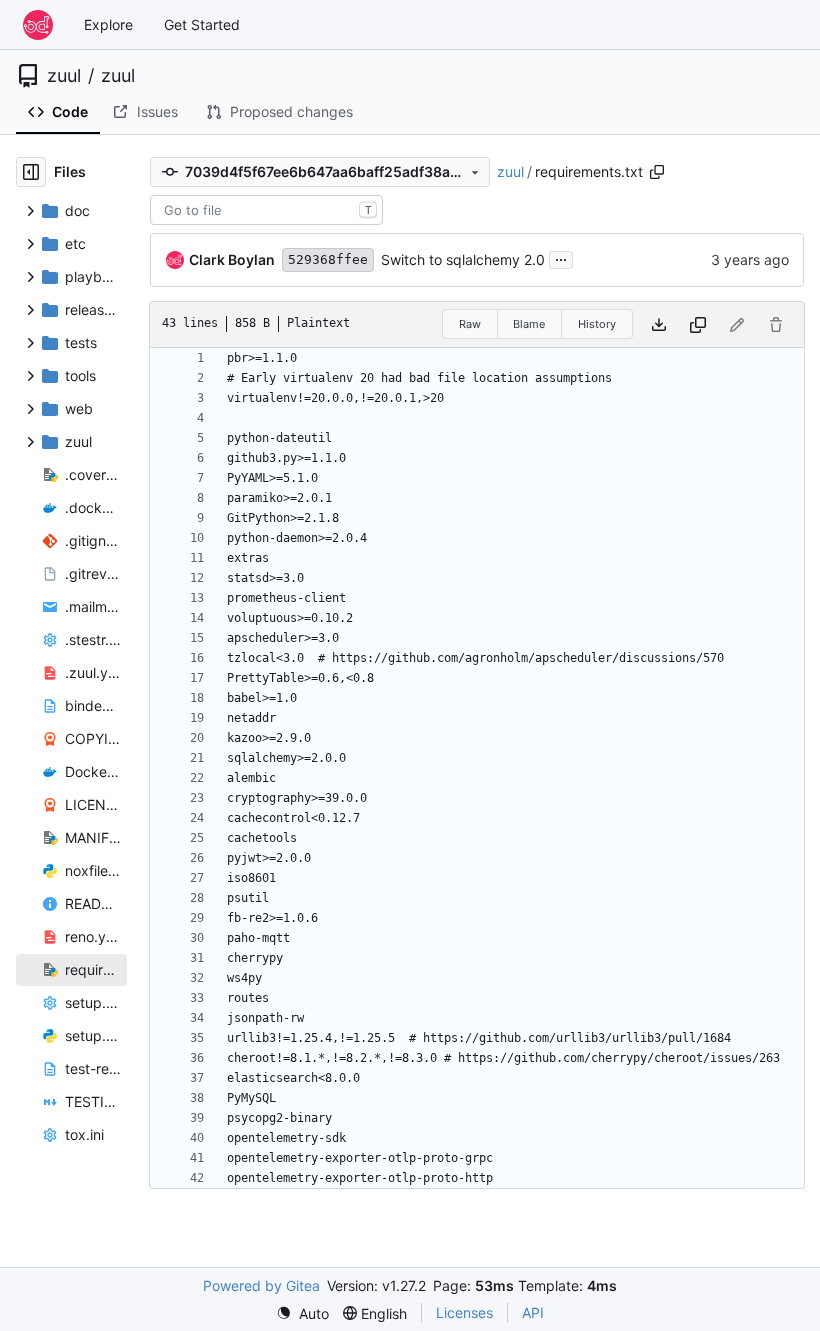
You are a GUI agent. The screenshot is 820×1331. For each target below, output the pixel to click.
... (561, 257)
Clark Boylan (232, 259)
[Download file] (659, 324)
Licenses (464, 1312)
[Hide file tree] (31, 172)
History (597, 324)
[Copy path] (657, 172)
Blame (529, 324)
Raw (470, 324)
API (533, 1312)
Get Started (202, 24)
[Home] (38, 25)
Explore (108, 24)
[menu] (302, 1313)
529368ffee (328, 259)
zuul (64, 76)
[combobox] (266, 210)
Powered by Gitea (261, 1285)
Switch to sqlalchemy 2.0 (463, 259)
